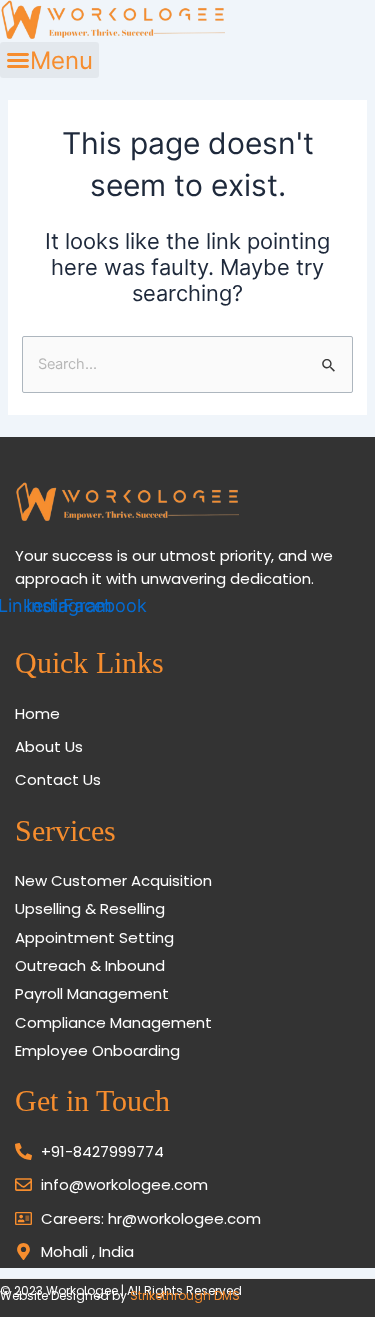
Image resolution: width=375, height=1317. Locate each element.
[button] (49, 60)
